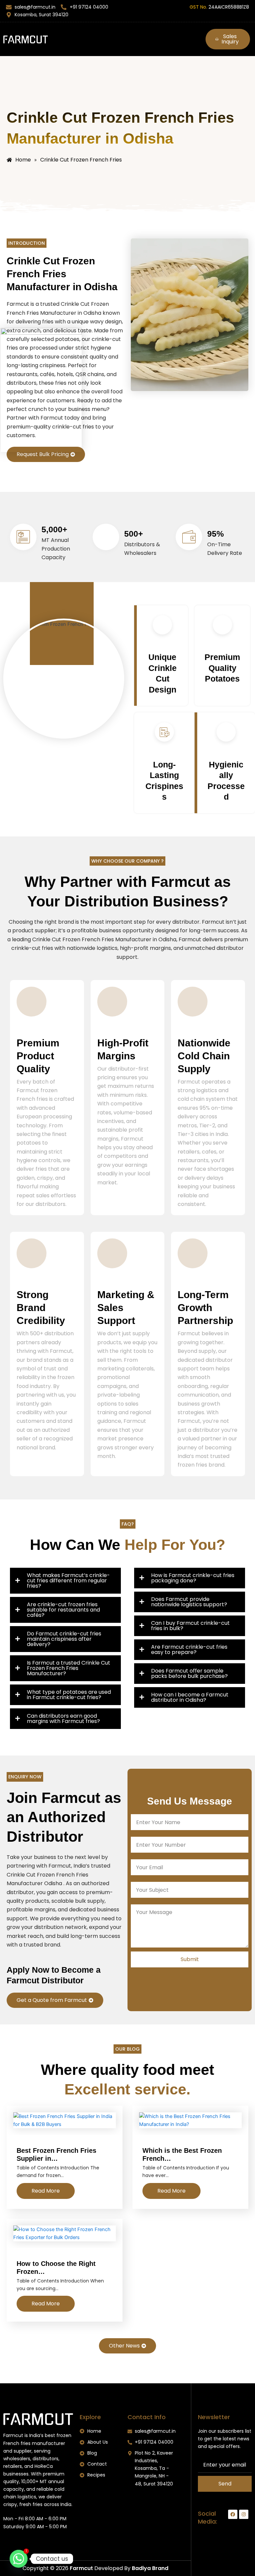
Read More (46, 2191)
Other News (124, 2346)
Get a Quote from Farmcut (52, 2000)
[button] (127, 36)
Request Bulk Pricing (43, 454)
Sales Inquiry (230, 39)
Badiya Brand (150, 2568)
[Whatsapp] (19, 2559)
